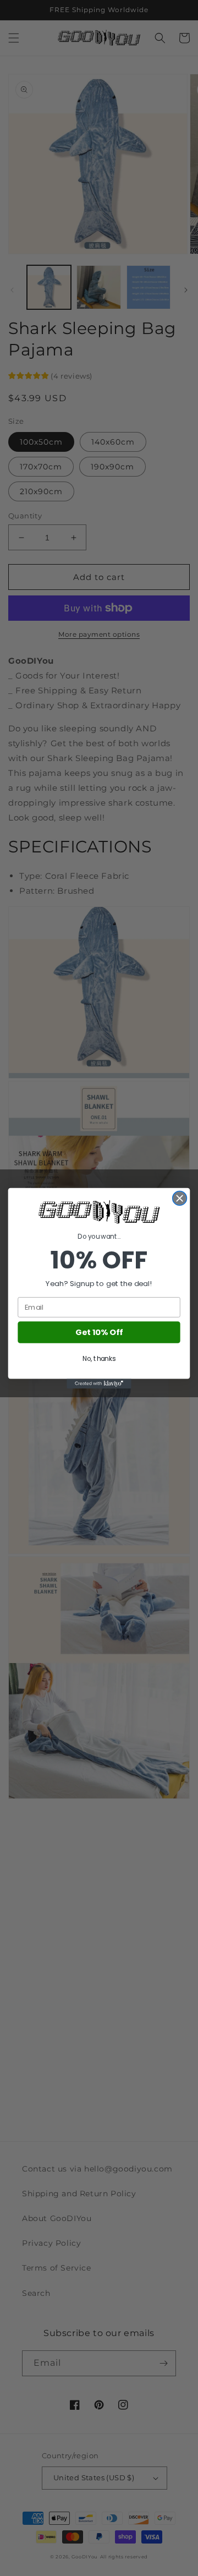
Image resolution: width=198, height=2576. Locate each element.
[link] (99, 1212)
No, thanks (99, 1358)
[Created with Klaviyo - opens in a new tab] (99, 1383)
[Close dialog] (180, 1198)
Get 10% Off (99, 1332)
